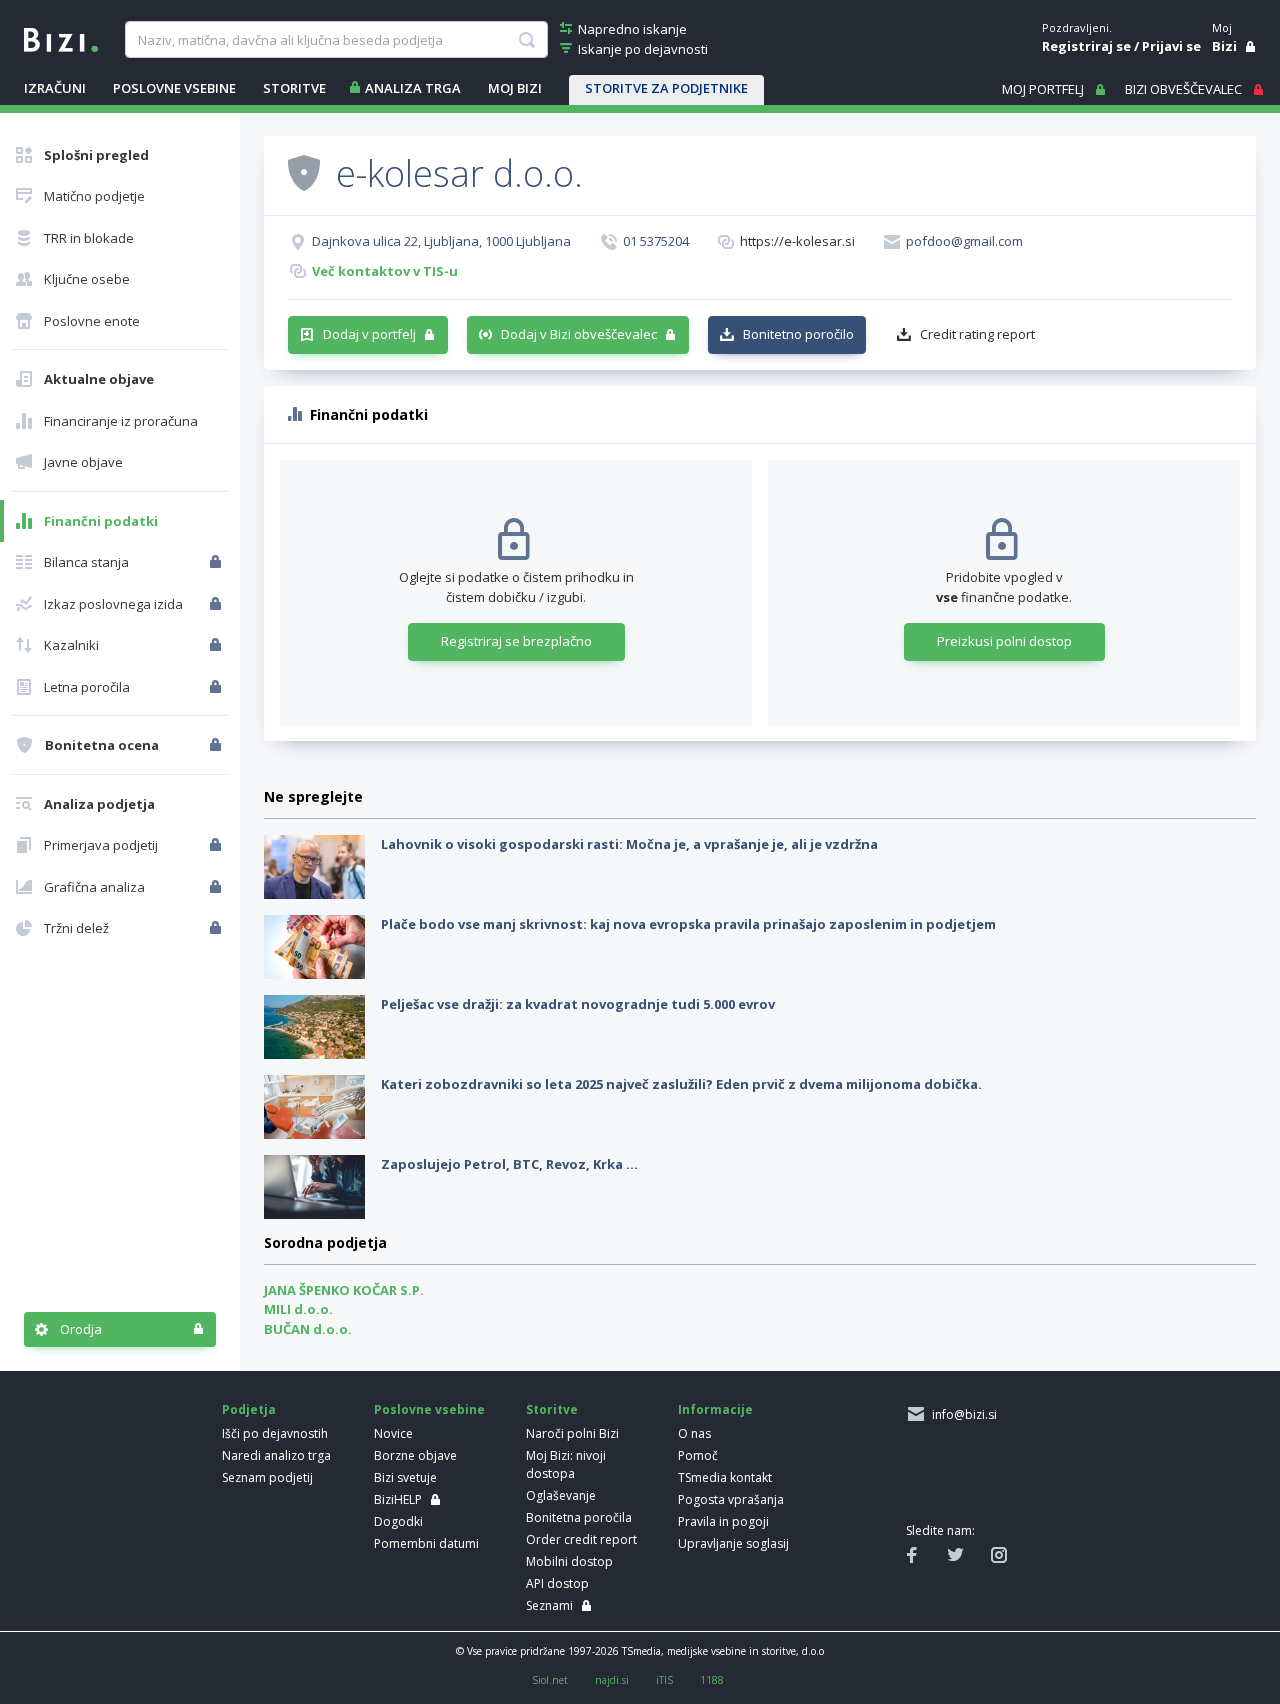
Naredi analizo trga (276, 1455)
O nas (694, 1433)
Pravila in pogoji (723, 1521)
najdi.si (612, 1680)
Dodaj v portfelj (369, 334)
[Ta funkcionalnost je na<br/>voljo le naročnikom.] (217, 562)
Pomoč (698, 1455)
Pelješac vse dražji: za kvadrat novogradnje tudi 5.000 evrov (578, 1004)
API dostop (557, 1583)
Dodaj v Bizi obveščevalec (579, 334)
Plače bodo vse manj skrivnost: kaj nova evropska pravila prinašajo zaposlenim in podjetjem (688, 924)
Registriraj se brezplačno (516, 641)
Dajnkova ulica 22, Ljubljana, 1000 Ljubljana (441, 241)
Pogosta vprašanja (731, 1499)
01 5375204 (656, 241)
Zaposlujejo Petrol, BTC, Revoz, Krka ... (509, 1164)
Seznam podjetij (267, 1477)
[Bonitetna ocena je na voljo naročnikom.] (304, 172)
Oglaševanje (561, 1495)
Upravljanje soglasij (733, 1543)
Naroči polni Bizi (572, 1433)
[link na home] (61, 38)
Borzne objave (415, 1455)
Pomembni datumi (426, 1543)
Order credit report (581, 1539)
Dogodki (398, 1521)
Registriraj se (1086, 46)
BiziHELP (398, 1499)
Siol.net (550, 1680)
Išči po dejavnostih (275, 1433)
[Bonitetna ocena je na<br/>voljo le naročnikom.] (217, 745)
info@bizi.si (961, 1414)
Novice (393, 1433)
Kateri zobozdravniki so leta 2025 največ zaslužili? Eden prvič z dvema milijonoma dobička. (681, 1084)
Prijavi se (1171, 46)
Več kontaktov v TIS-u (385, 271)
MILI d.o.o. (298, 1309)
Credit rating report (977, 334)
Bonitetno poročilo (798, 334)
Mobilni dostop (569, 1561)
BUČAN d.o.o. (308, 1329)
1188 (712, 1680)
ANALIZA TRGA (413, 88)
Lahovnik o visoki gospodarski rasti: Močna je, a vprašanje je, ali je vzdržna (629, 844)
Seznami (549, 1605)
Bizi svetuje (405, 1477)
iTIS (664, 1680)
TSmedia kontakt (725, 1477)
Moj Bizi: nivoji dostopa (566, 1464)
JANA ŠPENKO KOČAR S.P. (344, 1290)
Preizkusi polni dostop (1004, 641)
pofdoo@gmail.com (964, 241)
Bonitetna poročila (579, 1517)
